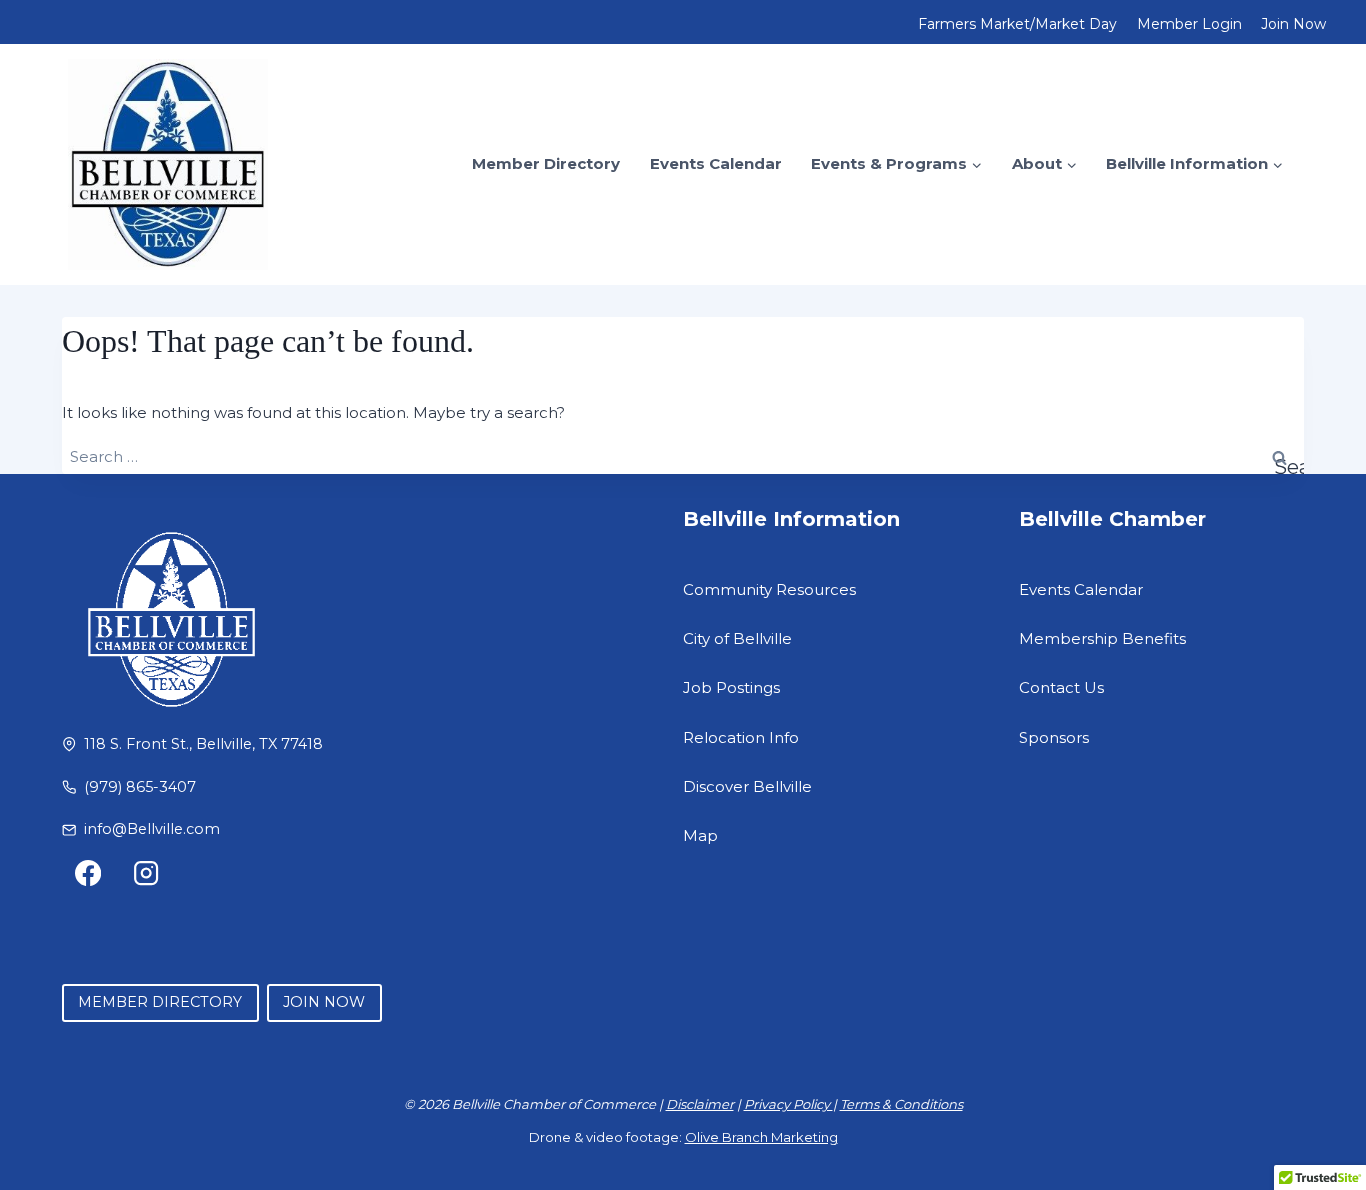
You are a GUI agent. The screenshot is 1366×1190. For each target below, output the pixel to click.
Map (700, 835)
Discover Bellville (747, 786)
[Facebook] (88, 873)
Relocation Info (741, 737)
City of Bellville (737, 638)
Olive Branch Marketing (761, 1137)
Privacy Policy (788, 1104)
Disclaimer (700, 1104)
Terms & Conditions (901, 1104)
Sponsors (1054, 737)
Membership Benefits (1102, 638)
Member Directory (546, 163)
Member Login (1189, 24)
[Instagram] (146, 873)
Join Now (1293, 24)
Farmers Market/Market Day (1017, 24)
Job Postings (731, 687)
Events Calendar (716, 163)
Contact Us (1061, 687)
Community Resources (769, 589)
